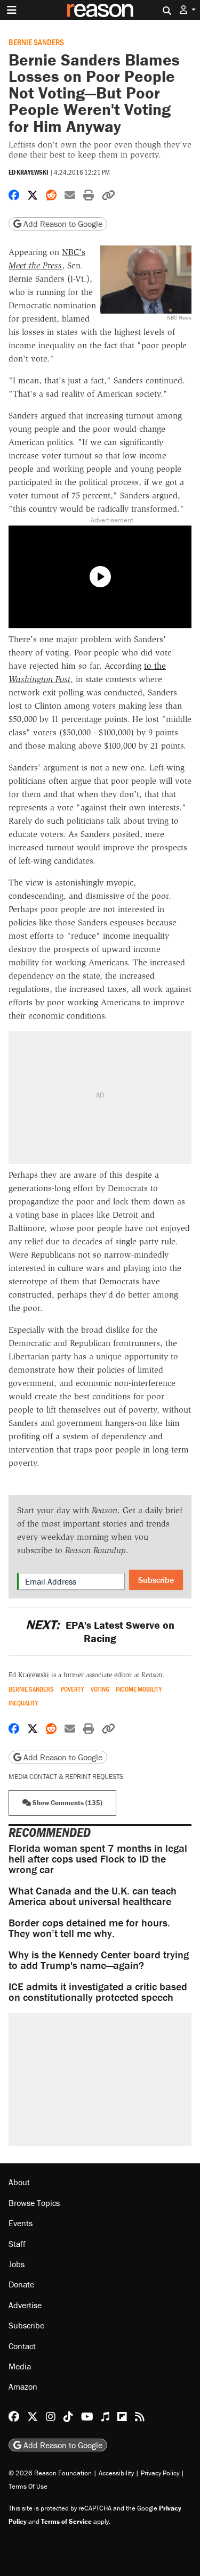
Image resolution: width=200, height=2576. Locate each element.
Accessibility (116, 2473)
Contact (22, 2346)
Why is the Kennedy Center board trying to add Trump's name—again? (99, 1960)
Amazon (23, 2386)
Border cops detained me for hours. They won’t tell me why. (89, 1928)
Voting (100, 1689)
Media (20, 2366)
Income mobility (139, 1689)
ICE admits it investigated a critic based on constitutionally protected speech (98, 1992)
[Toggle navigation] (12, 10)
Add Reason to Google (62, 224)
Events (21, 2223)
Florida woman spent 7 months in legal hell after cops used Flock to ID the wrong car (98, 1859)
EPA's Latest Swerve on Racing (100, 1631)
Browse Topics (34, 2203)
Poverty (72, 1689)
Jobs (17, 2264)
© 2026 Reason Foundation (50, 2473)
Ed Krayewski (29, 172)
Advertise (25, 2305)
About (19, 2182)
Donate (21, 2284)
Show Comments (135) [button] (67, 1803)
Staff (17, 2244)
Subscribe (156, 1580)
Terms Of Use (28, 2486)
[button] (188, 10)
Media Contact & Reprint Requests (66, 1777)
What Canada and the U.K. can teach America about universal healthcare (93, 1896)
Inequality (23, 1703)
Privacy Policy (160, 2473)
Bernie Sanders (36, 42)
